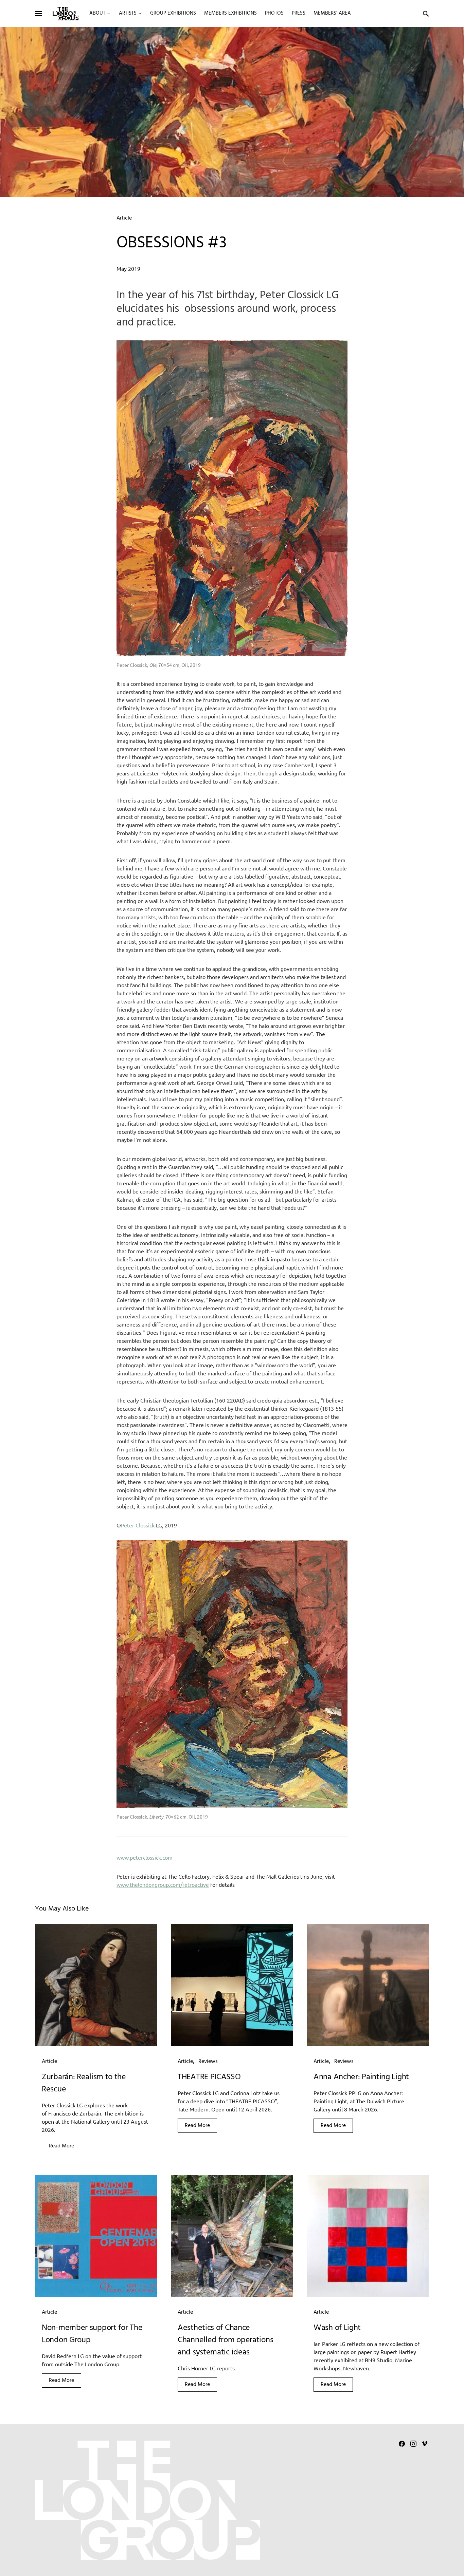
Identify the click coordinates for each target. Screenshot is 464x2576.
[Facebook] (402, 2444)
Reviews (208, 2062)
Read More (61, 2146)
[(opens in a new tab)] (96, 1985)
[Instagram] (413, 2444)
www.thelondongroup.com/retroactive (163, 1884)
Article (124, 218)
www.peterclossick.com (145, 1857)
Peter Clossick (138, 1525)
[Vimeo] (425, 2444)
